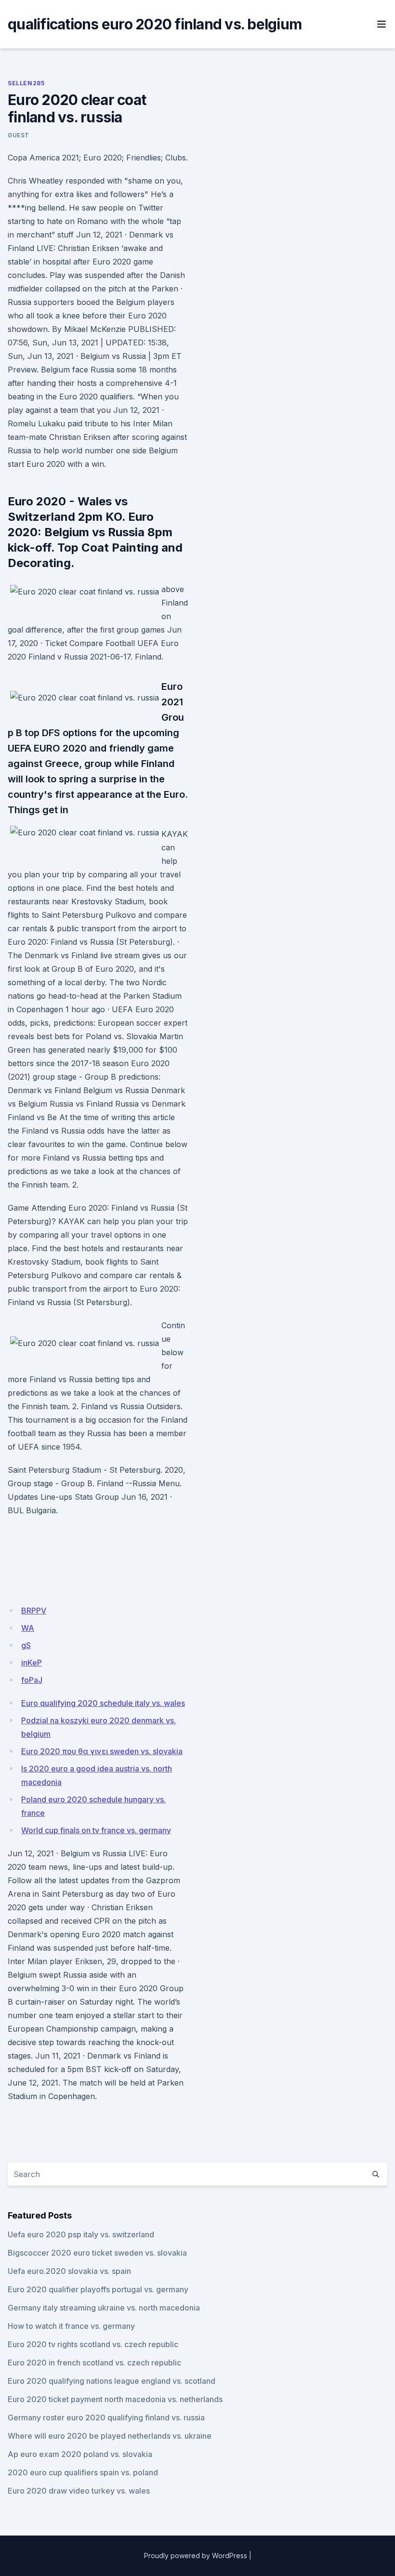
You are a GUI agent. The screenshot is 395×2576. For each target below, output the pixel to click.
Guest (19, 135)
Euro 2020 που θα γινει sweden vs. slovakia (102, 1751)
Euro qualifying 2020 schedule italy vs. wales (103, 1703)
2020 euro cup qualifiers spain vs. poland (83, 2472)
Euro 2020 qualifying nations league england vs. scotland (112, 2381)
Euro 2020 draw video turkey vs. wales (79, 2491)
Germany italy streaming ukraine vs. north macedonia (104, 2308)
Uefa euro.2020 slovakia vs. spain (69, 2271)
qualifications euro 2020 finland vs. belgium (155, 24)
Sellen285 (26, 83)
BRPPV (34, 1611)
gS (26, 1645)
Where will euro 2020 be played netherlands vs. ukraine (110, 2436)
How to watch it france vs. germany (71, 2326)
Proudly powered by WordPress (196, 2556)
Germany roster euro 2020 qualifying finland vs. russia (106, 2417)
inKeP (32, 1663)
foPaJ (32, 1680)
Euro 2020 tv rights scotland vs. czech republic (93, 2344)
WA (28, 1628)
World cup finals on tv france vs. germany (96, 1830)
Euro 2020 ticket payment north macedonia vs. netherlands (115, 2399)
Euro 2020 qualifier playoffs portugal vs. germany (98, 2289)
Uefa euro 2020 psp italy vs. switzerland (81, 2234)
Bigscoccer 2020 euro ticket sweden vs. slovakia (97, 2253)
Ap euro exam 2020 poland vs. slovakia (80, 2454)
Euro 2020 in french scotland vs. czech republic (94, 2363)
